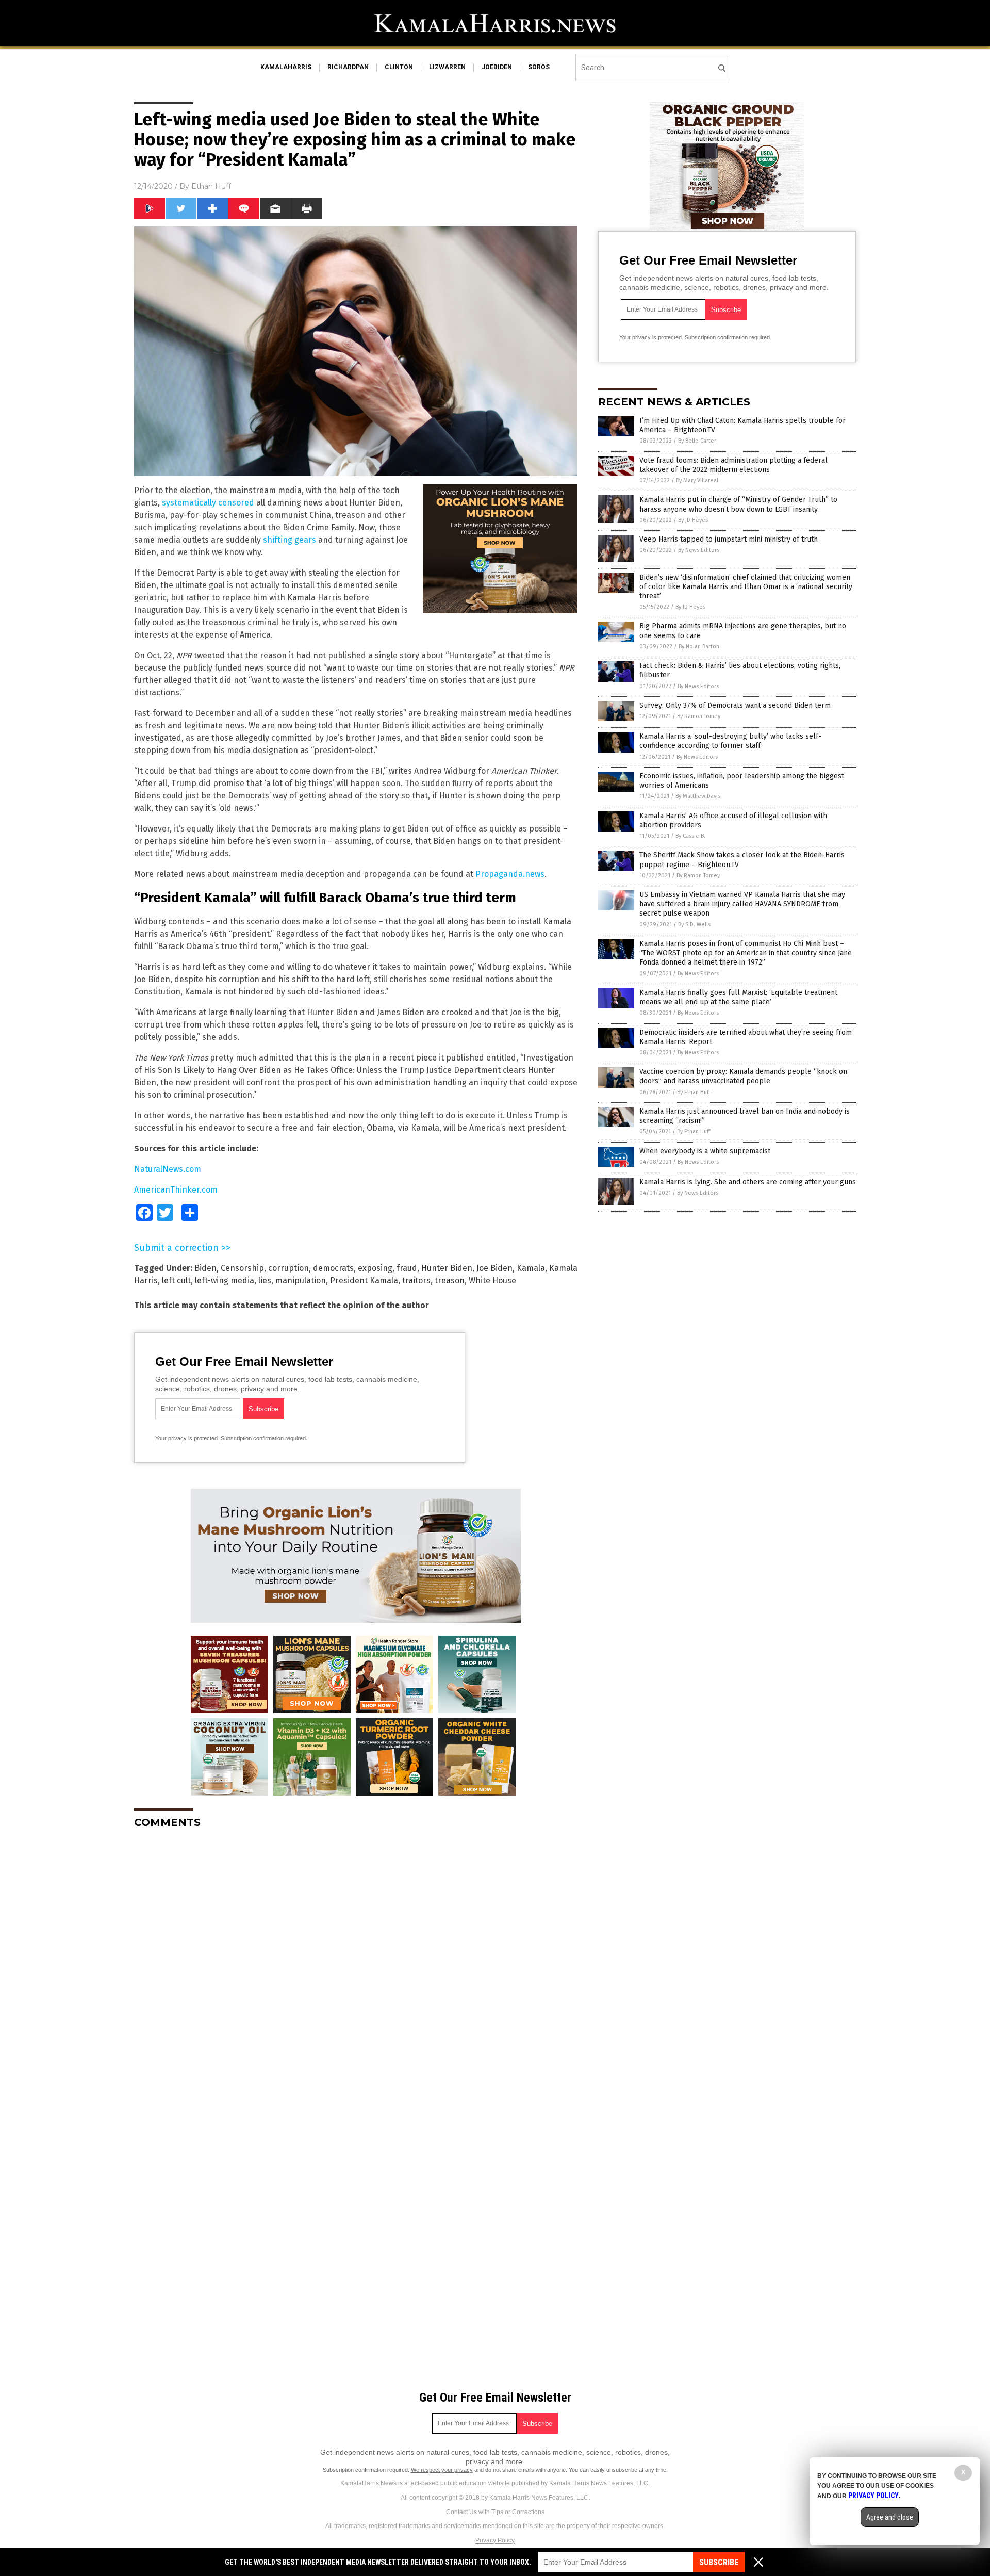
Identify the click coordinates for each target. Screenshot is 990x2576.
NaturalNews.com (168, 1169)
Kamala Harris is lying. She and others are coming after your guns (748, 1182)
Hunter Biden (447, 1268)
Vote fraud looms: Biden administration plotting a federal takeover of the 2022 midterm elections (733, 465)
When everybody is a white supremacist (705, 1151)
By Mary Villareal (697, 480)
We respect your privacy (442, 2470)
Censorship (242, 1268)
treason (450, 1281)
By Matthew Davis (698, 796)
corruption (288, 1268)
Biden (205, 1268)
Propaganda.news (510, 874)
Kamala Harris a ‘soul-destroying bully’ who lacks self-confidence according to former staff (730, 741)
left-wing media (225, 1281)
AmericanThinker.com (176, 1190)
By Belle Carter (697, 441)
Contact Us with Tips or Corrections (495, 2512)
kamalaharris (286, 67)
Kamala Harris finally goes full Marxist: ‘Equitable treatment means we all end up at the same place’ (738, 997)
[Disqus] (356, 1966)
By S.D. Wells (694, 925)
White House (492, 1281)
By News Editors (699, 550)
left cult (176, 1281)
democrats (333, 1268)
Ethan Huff (211, 186)
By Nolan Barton (699, 647)
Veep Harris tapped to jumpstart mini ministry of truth (729, 539)
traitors (416, 1281)
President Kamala (364, 1281)
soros (539, 67)
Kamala (531, 1268)
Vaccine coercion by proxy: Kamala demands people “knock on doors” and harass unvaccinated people (743, 1076)
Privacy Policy (495, 2540)
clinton (399, 67)
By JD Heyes (693, 520)
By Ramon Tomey (699, 716)
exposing (375, 1268)
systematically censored (208, 503)
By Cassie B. (690, 836)
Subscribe (719, 2562)
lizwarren (447, 67)
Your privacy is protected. (187, 1438)
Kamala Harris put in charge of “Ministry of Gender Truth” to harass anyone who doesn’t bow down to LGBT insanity (738, 504)
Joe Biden (494, 1268)
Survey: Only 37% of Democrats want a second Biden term (735, 705)
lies (265, 1281)
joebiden (497, 67)
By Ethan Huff (694, 1092)
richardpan (348, 67)
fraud (407, 1268)
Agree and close (890, 2517)
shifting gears (290, 540)
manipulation (301, 1281)
